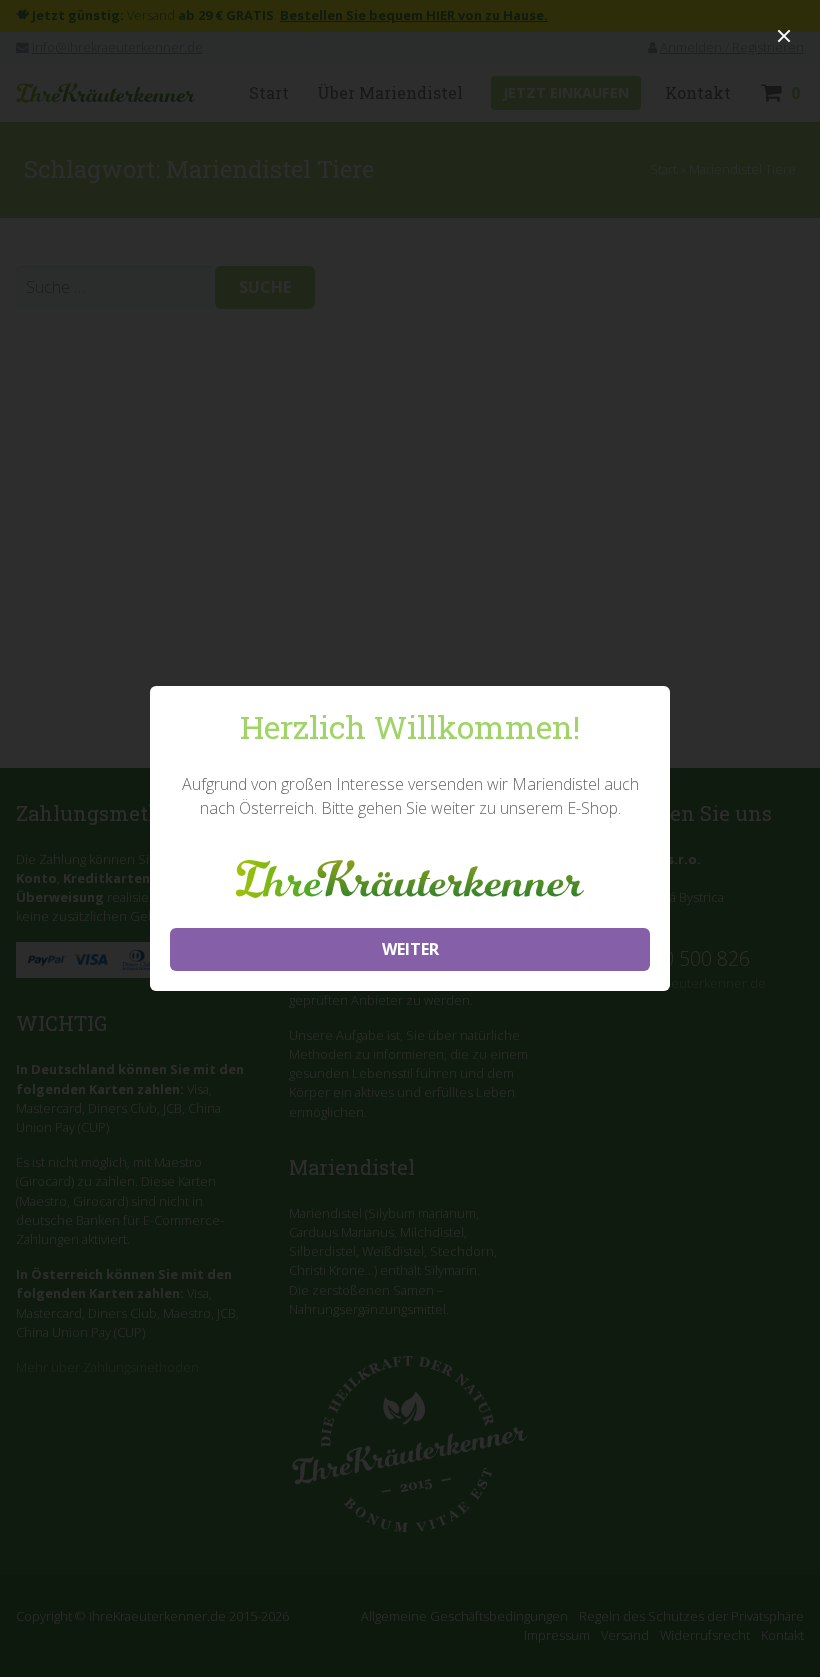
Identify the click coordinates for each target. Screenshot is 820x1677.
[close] (784, 36)
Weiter (410, 949)
